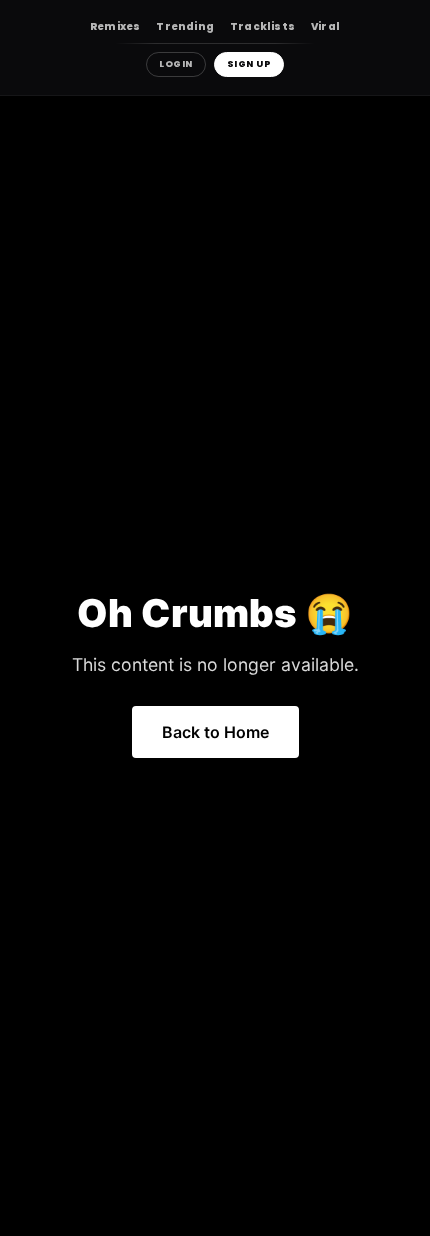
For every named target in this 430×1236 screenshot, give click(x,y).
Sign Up (249, 64)
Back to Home (215, 732)
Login (176, 64)
